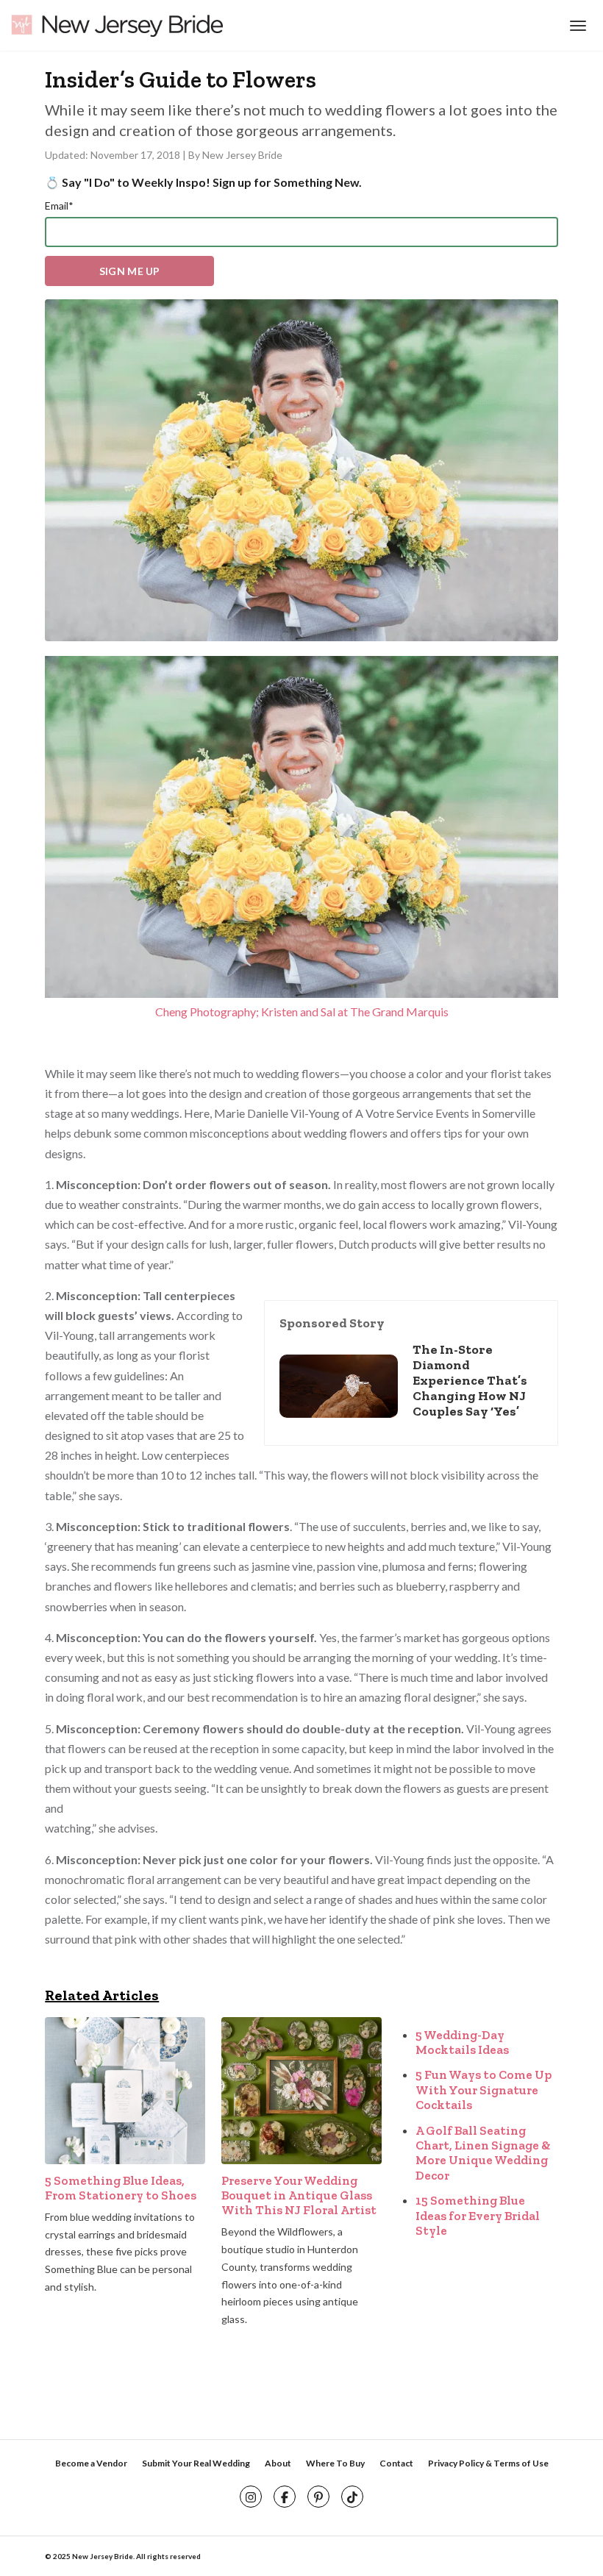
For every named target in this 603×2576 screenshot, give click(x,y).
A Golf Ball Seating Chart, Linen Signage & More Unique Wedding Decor (483, 2153)
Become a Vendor (91, 2463)
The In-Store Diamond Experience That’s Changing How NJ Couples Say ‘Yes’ (470, 1380)
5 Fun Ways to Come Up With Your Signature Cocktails (484, 2090)
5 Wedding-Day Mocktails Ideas (462, 2042)
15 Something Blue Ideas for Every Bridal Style (478, 2215)
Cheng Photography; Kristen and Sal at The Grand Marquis (302, 1012)
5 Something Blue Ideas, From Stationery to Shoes (121, 2188)
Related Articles (102, 1995)
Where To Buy (335, 2463)
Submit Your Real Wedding (196, 2463)
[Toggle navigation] (576, 26)
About (278, 2463)
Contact (396, 2463)
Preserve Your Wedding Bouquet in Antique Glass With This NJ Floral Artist (299, 2195)
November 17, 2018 (136, 155)
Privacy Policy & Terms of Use (488, 2463)
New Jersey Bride (242, 155)
